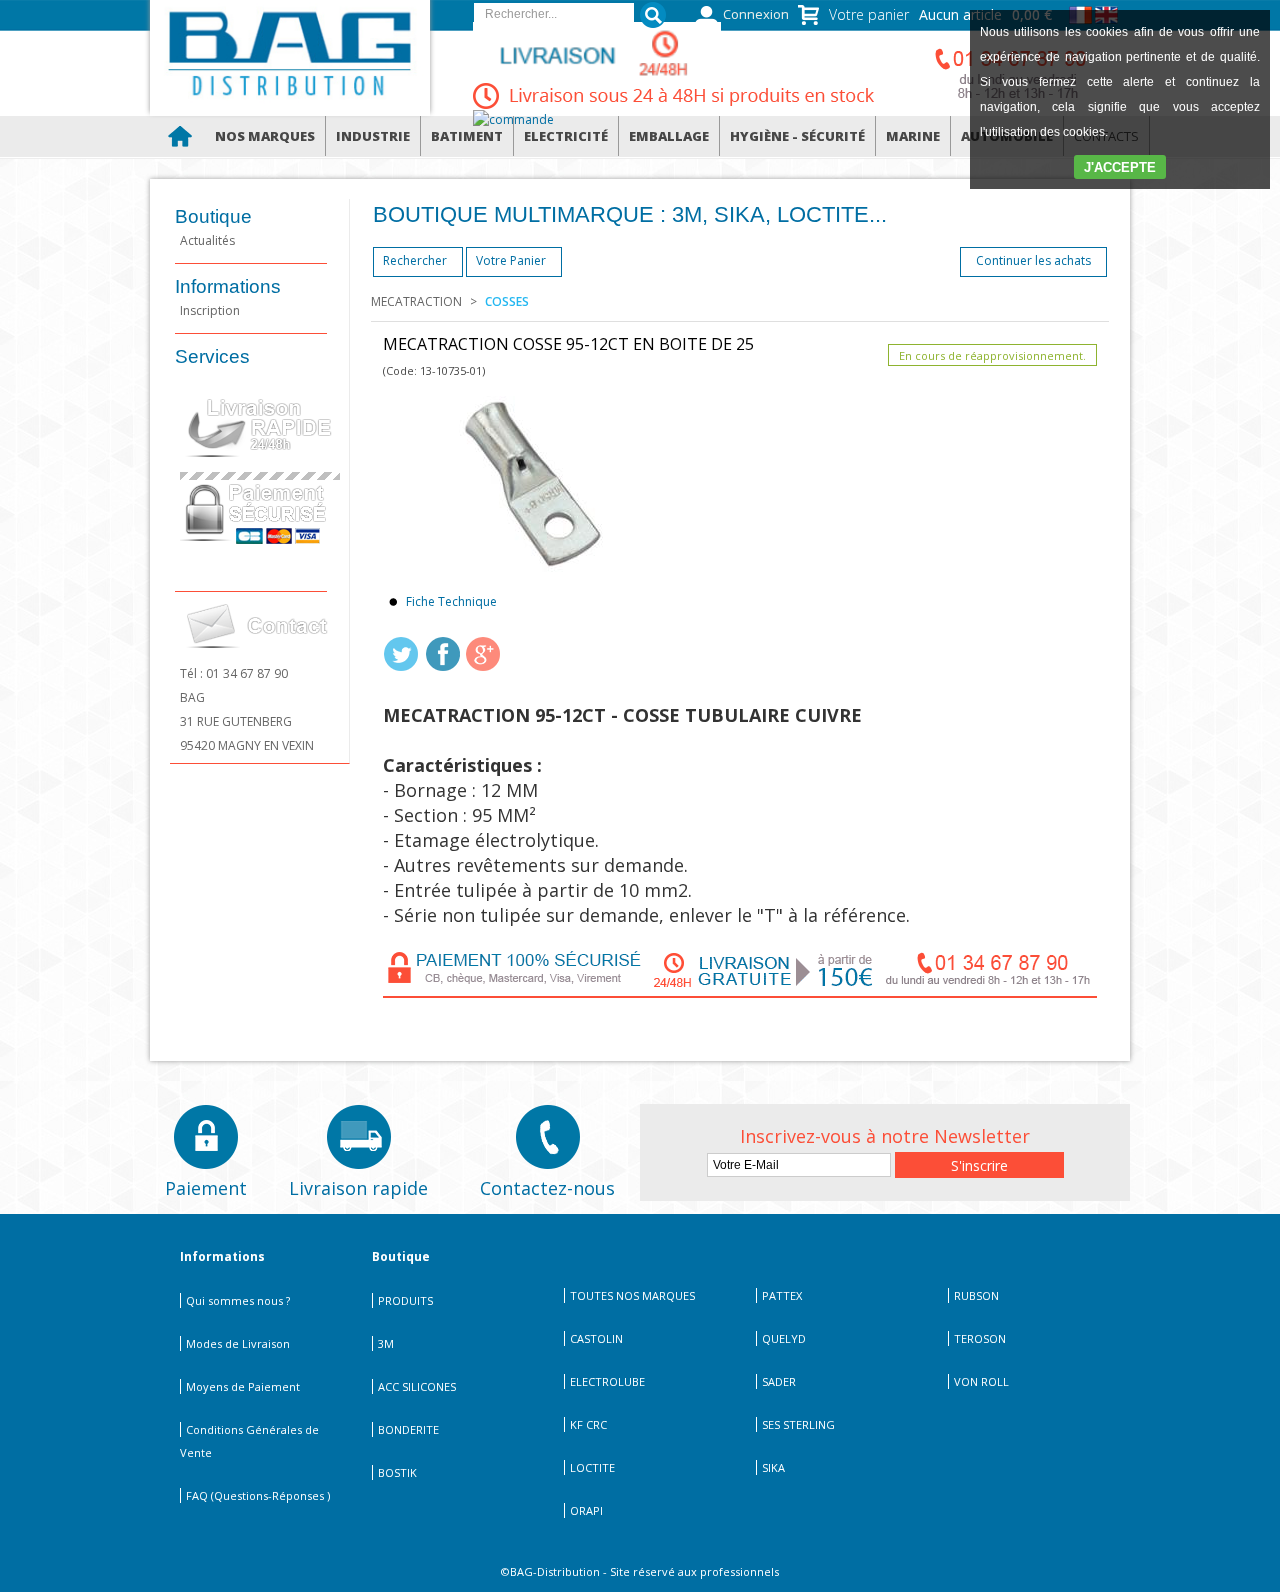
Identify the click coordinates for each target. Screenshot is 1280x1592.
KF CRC (588, 1424)
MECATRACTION (416, 301)
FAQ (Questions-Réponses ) (258, 1495)
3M (386, 1343)
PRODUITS (405, 1300)
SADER (779, 1381)
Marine (913, 136)
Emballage (669, 136)
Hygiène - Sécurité (797, 136)
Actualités (207, 240)
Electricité (566, 136)
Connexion (756, 14)
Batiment (467, 136)
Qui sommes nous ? (238, 1300)
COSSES (507, 301)
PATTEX (782, 1295)
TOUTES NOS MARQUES (632, 1295)
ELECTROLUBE (607, 1381)
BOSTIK (397, 1472)
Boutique (213, 216)
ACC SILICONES (417, 1386)
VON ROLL (981, 1381)
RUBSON (976, 1295)
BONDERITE (408, 1429)
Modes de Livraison (238, 1343)
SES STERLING (798, 1424)
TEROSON (980, 1338)
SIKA (773, 1467)
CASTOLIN (596, 1338)
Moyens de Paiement (243, 1386)
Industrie (373, 136)
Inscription (210, 310)
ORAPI (586, 1510)
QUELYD (784, 1338)
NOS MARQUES (265, 136)
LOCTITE (592, 1467)
